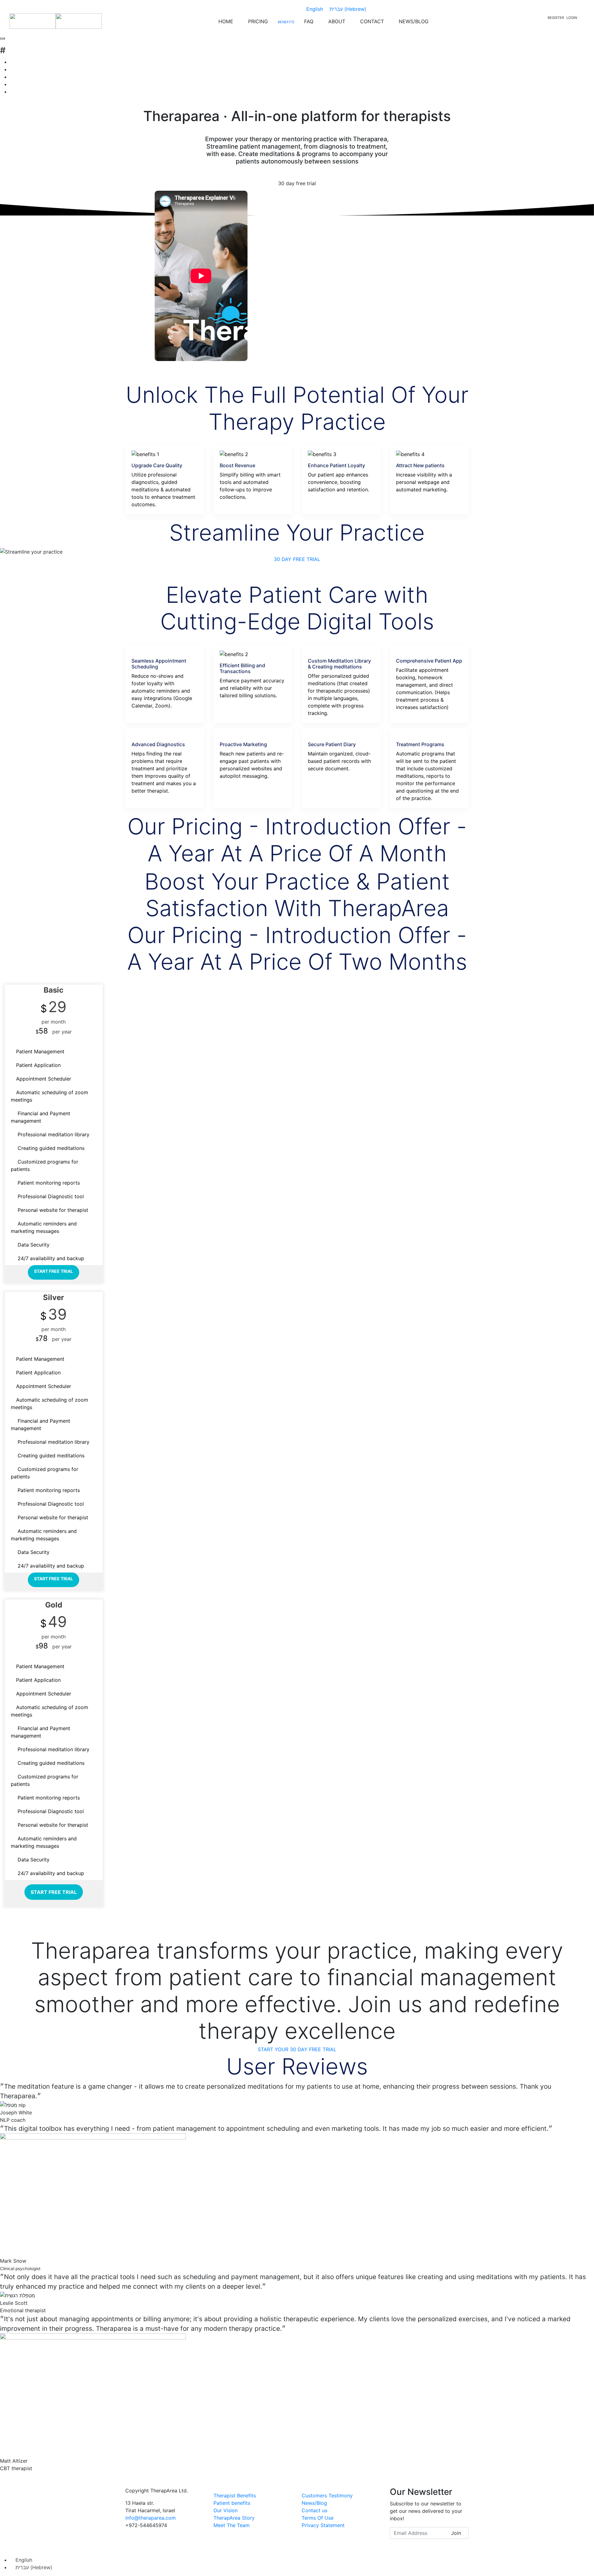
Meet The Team (232, 2525)
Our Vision (226, 2510)
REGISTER (556, 18)
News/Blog (314, 2503)
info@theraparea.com (151, 2518)
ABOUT (337, 21)
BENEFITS (286, 22)
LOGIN (572, 18)
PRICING (258, 21)
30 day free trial (297, 183)
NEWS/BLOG (414, 21)
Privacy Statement (323, 2525)
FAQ (309, 21)
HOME (226, 21)
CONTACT (372, 21)
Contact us (314, 2510)
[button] (297, 559)
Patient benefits (232, 2503)
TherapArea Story (234, 2518)
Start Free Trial (54, 1271)
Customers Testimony (327, 2495)
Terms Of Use (318, 2518)
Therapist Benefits (235, 2495)
